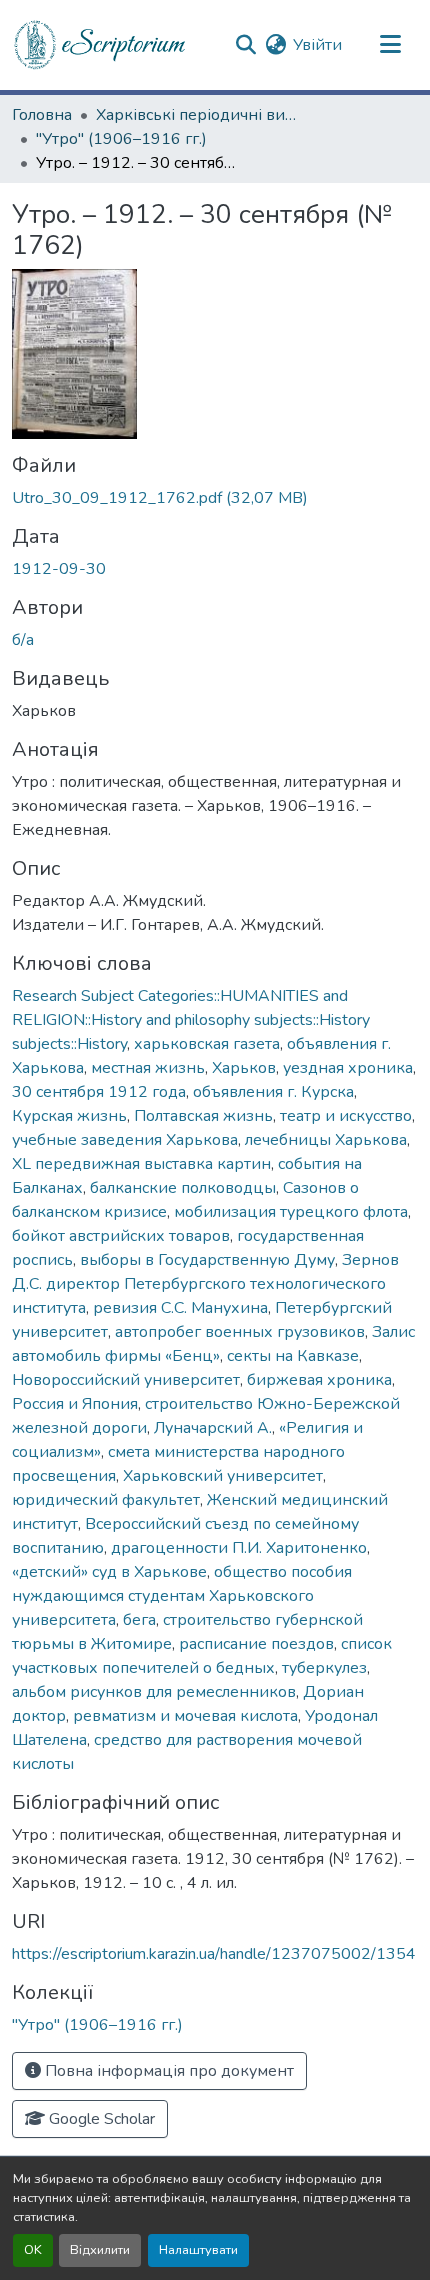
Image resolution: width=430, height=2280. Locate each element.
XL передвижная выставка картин (141, 1164)
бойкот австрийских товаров (121, 1236)
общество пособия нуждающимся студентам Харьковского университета (182, 1596)
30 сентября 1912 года (99, 1092)
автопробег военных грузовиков (240, 1332)
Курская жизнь (69, 1116)
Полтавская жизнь (203, 1116)
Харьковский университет (223, 1476)
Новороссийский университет (126, 1380)
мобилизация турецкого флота (291, 1212)
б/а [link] (23, 640)
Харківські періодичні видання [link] (196, 115)
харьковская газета (207, 1044)
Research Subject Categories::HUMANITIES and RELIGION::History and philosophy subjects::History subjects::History (191, 1020)
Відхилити (100, 2250)
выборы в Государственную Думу (207, 1260)
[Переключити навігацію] (390, 45)
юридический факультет (106, 1500)
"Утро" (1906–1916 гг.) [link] (121, 139)
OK (33, 2250)
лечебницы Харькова (326, 1140)
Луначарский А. (213, 1428)
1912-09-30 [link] (59, 569)
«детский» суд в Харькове (109, 1572)
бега (139, 1620)
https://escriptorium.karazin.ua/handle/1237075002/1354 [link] (214, 1954)
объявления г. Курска (273, 1092)
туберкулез (324, 1668)
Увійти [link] (317, 45)
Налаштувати (198, 2250)
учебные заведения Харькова (125, 1140)
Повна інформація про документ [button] (167, 2071)
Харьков (244, 1068)
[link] (215, 498)
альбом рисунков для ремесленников (154, 1692)
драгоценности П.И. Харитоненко (239, 1548)
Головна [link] (42, 115)
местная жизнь (148, 1068)
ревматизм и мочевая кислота (185, 1716)
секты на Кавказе (293, 1356)
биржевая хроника (319, 1380)
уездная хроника (348, 1068)
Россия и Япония (75, 1404)
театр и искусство (346, 1116)
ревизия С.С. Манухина (180, 1308)
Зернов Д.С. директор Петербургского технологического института (205, 1284)
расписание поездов (256, 1644)
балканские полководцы (183, 1188)
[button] (101, 45)
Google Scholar (100, 2119)
